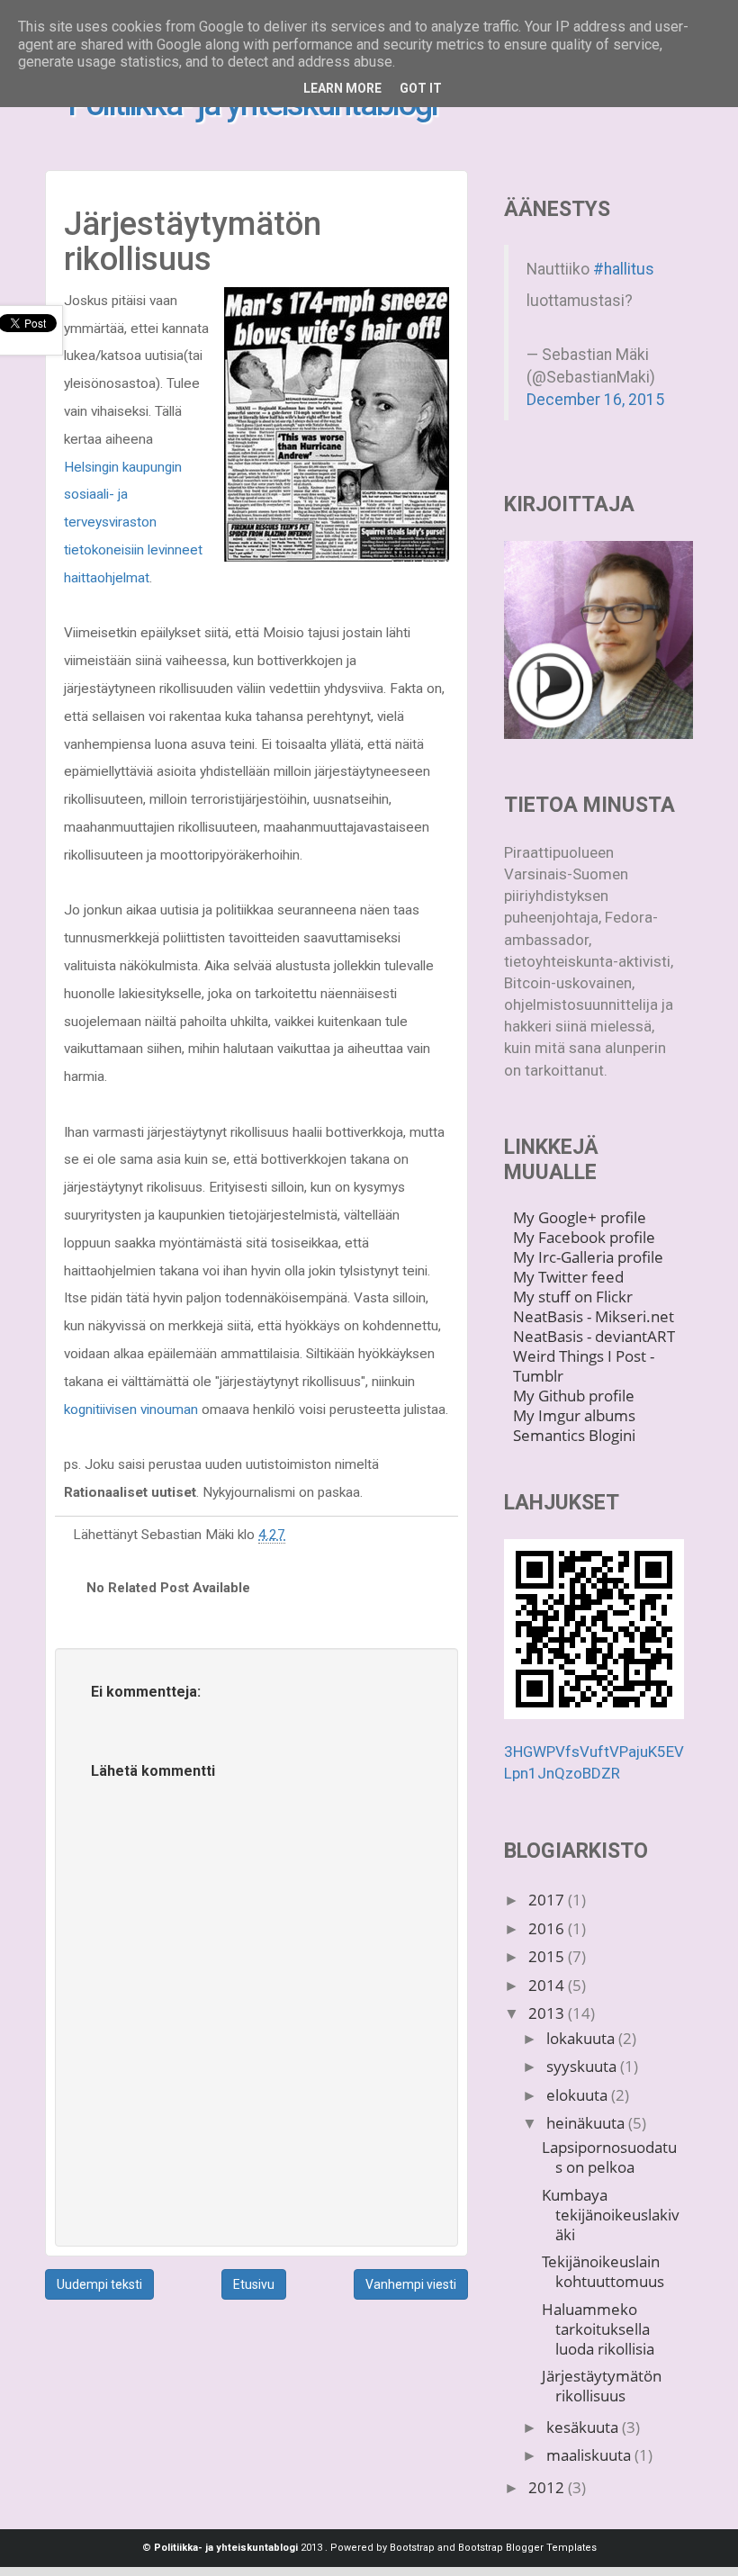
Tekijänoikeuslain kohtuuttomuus (603, 2271)
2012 (548, 2487)
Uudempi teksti (99, 2284)
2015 (548, 1956)
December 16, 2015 (595, 400)
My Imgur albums (574, 1415)
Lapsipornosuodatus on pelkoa (609, 2157)
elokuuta (579, 2095)
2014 (548, 1985)
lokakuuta (582, 2038)
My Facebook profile (584, 1237)
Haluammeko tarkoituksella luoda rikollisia (598, 2329)
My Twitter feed (568, 1277)
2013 (548, 2013)
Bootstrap (412, 2548)
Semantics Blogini (574, 1435)
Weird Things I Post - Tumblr (584, 1366)
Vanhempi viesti (411, 2284)
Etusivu (254, 2284)
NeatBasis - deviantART (594, 1336)
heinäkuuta (587, 2123)
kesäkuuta (584, 2427)
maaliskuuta (590, 2455)
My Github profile (574, 1396)
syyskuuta (583, 2066)
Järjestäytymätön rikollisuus (602, 2386)
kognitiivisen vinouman (131, 1410)
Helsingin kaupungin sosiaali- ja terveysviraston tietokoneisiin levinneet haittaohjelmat (133, 522)
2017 (548, 1900)
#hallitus (624, 269)
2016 (548, 1928)
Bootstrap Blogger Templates (527, 2548)
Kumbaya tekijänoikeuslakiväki (611, 2215)
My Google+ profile (580, 1217)
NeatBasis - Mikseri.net (594, 1316)
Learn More (342, 88)
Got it (421, 88)
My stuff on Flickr (573, 1297)
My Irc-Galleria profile (588, 1257)
